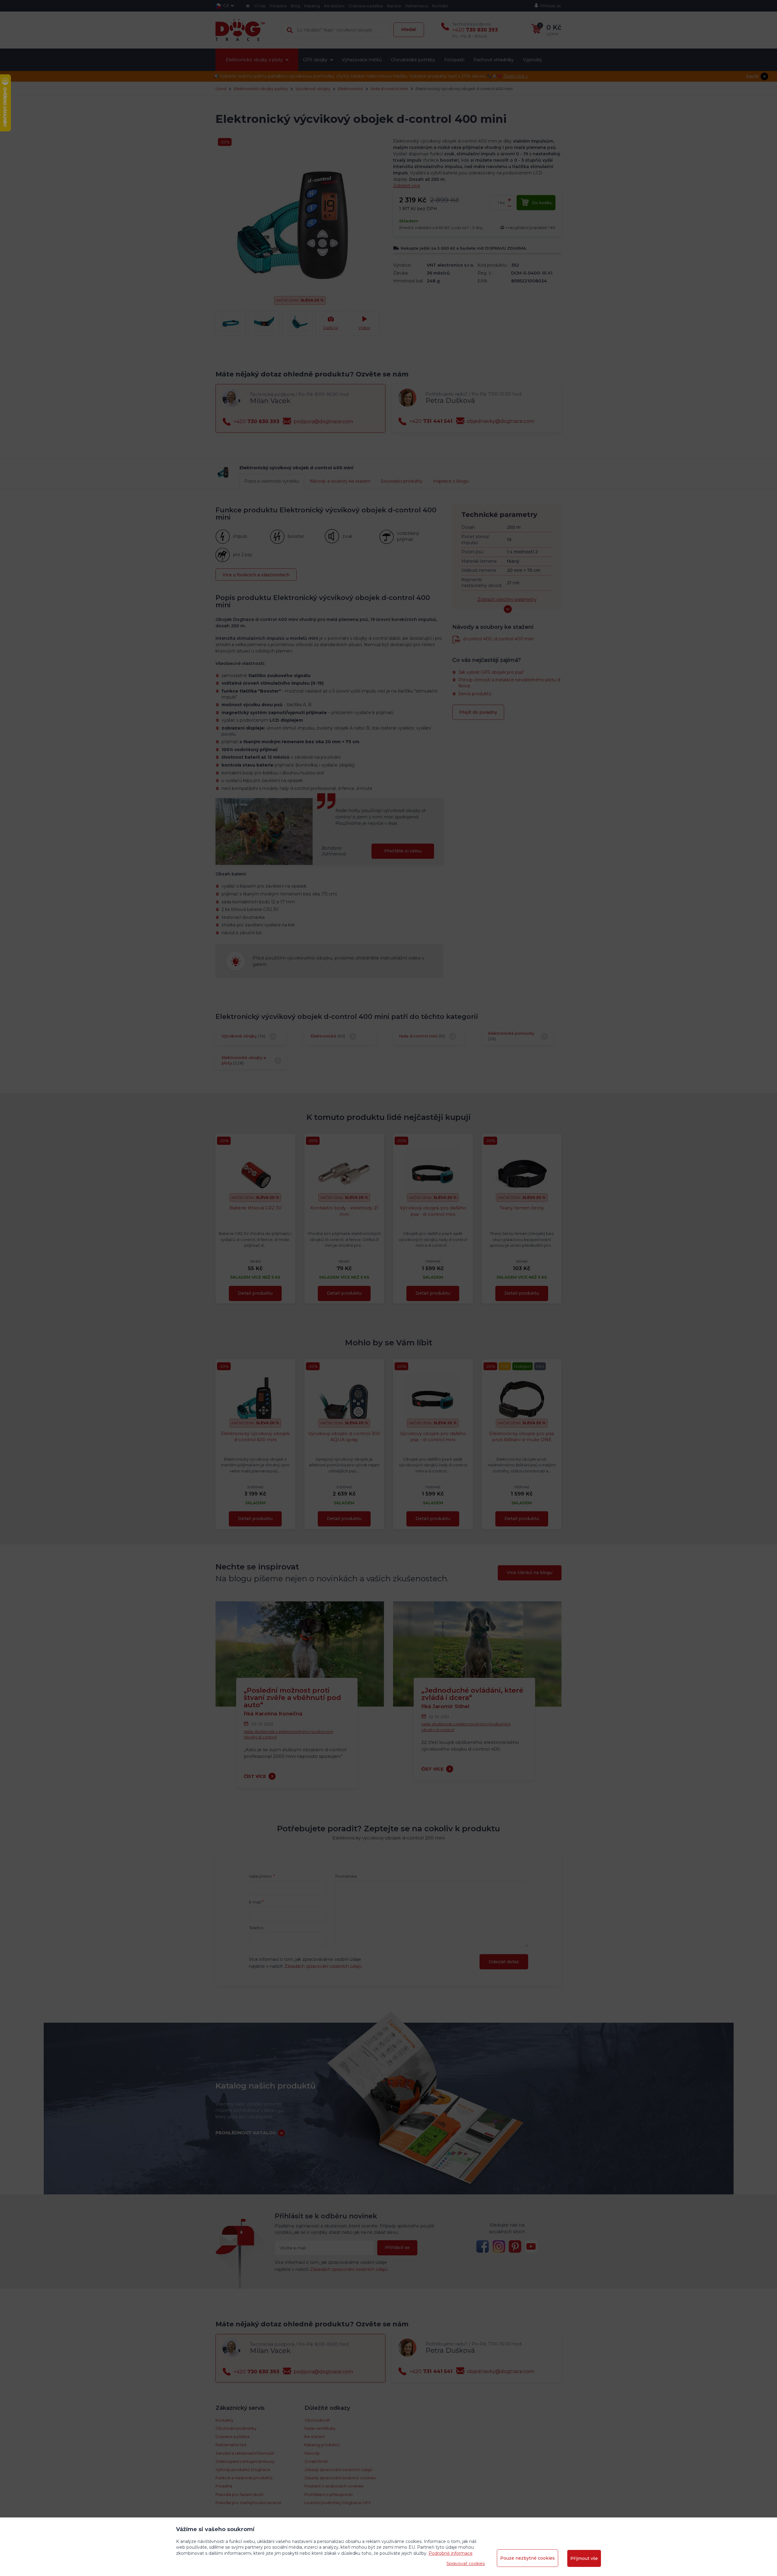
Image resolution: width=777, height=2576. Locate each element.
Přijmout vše (584, 2558)
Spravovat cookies (466, 2564)
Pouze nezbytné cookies (528, 2558)
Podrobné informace (451, 2553)
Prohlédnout (388, 204)
